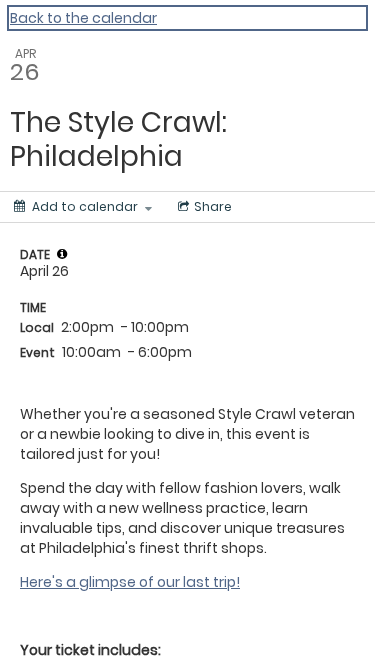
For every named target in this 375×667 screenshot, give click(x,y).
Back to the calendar (83, 18)
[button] (62, 254)
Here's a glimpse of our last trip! (130, 582)
